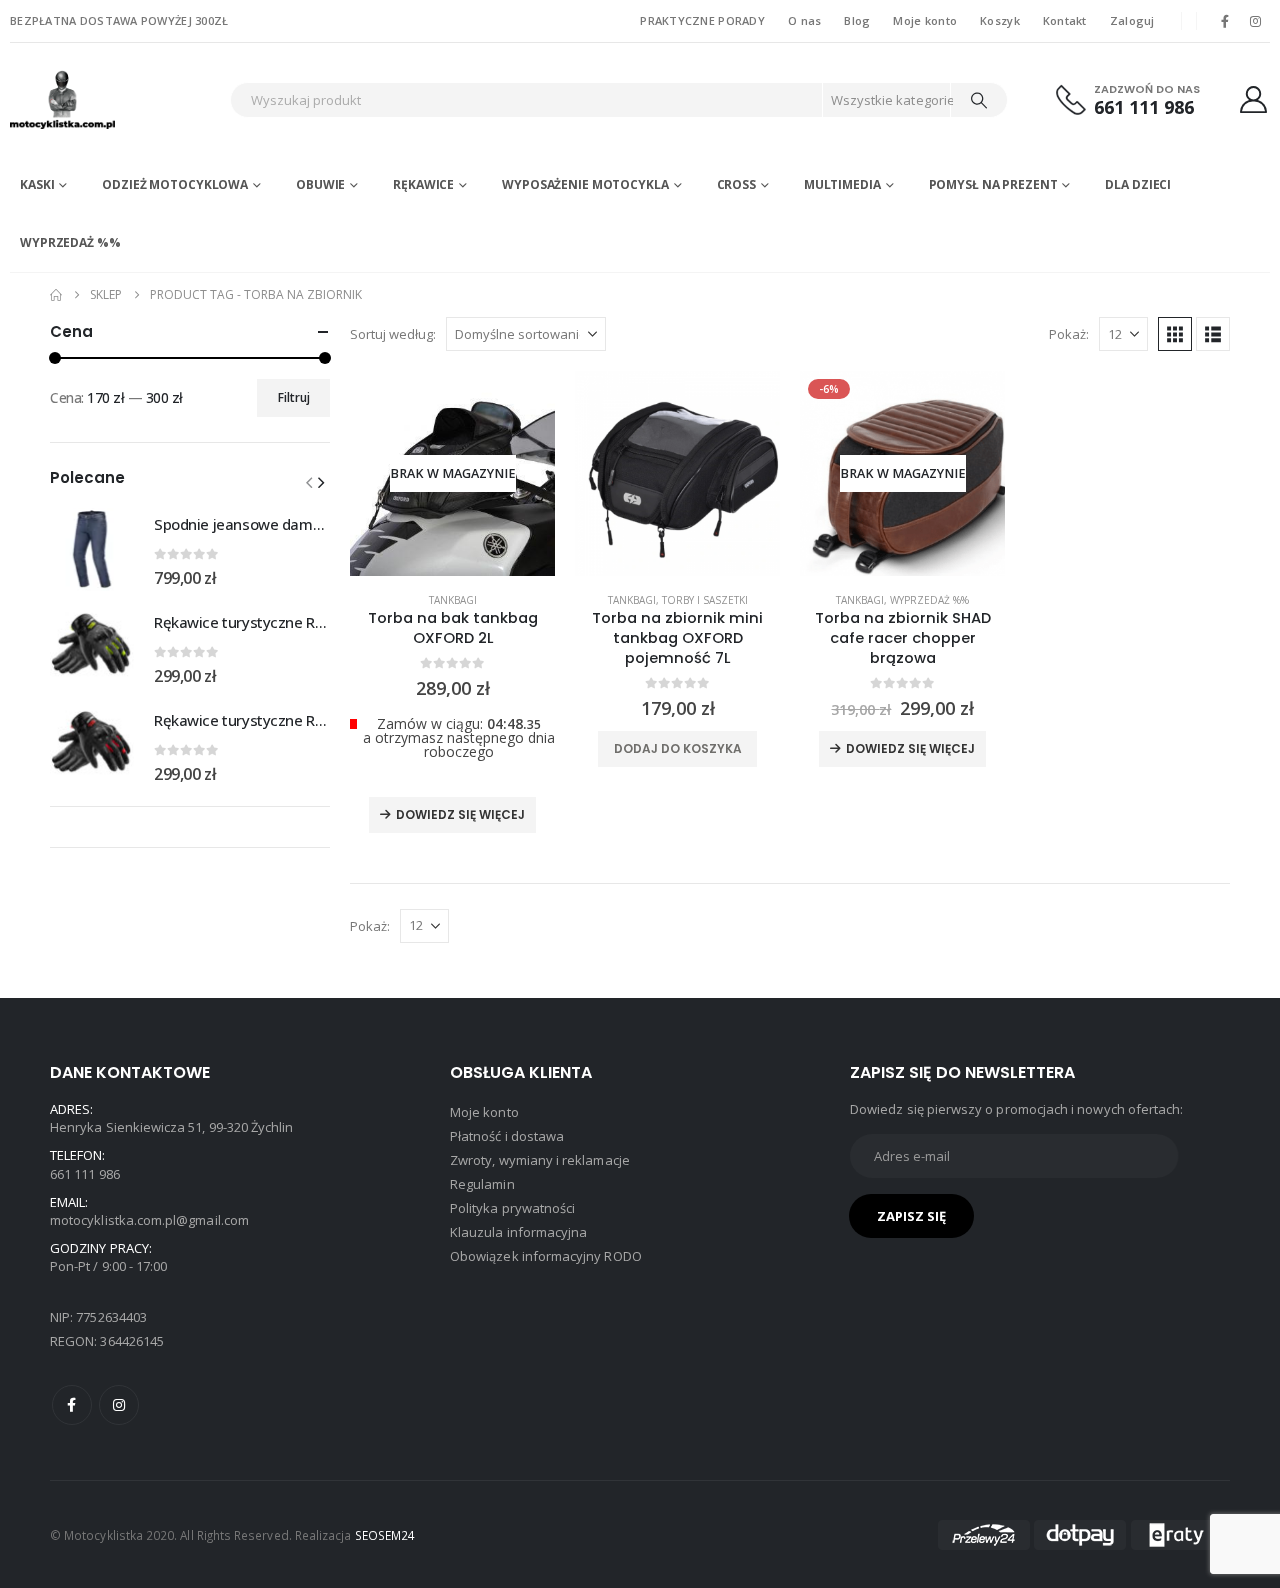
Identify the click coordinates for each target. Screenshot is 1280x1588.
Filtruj (294, 397)
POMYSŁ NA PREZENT (993, 184)
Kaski (37, 184)
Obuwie (320, 184)
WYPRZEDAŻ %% (70, 242)
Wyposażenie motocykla (585, 184)
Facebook (72, 1405)
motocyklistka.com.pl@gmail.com (149, 1220)
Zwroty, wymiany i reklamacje (540, 1160)
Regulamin (482, 1184)
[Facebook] (1225, 21)
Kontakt (1065, 20)
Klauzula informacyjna (518, 1232)
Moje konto (925, 20)
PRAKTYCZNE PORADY (702, 20)
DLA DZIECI (1138, 184)
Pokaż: (1069, 334)
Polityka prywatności (512, 1208)
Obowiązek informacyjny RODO (546, 1256)
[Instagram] (1256, 21)
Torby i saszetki (705, 600)
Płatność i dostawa (507, 1136)
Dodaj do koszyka (678, 748)
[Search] (979, 100)
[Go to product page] (92, 549)
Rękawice (423, 184)
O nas (804, 20)
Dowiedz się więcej (460, 814)
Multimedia (842, 184)
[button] (1175, 334)
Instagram (119, 1405)
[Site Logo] (115, 99)
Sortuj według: (393, 334)
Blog (857, 20)
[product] (677, 473)
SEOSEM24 (385, 1535)
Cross (736, 184)
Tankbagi (453, 600)
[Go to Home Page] (56, 295)
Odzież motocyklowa (175, 184)
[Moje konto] (1254, 99)
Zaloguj (1132, 20)
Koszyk (1000, 20)
